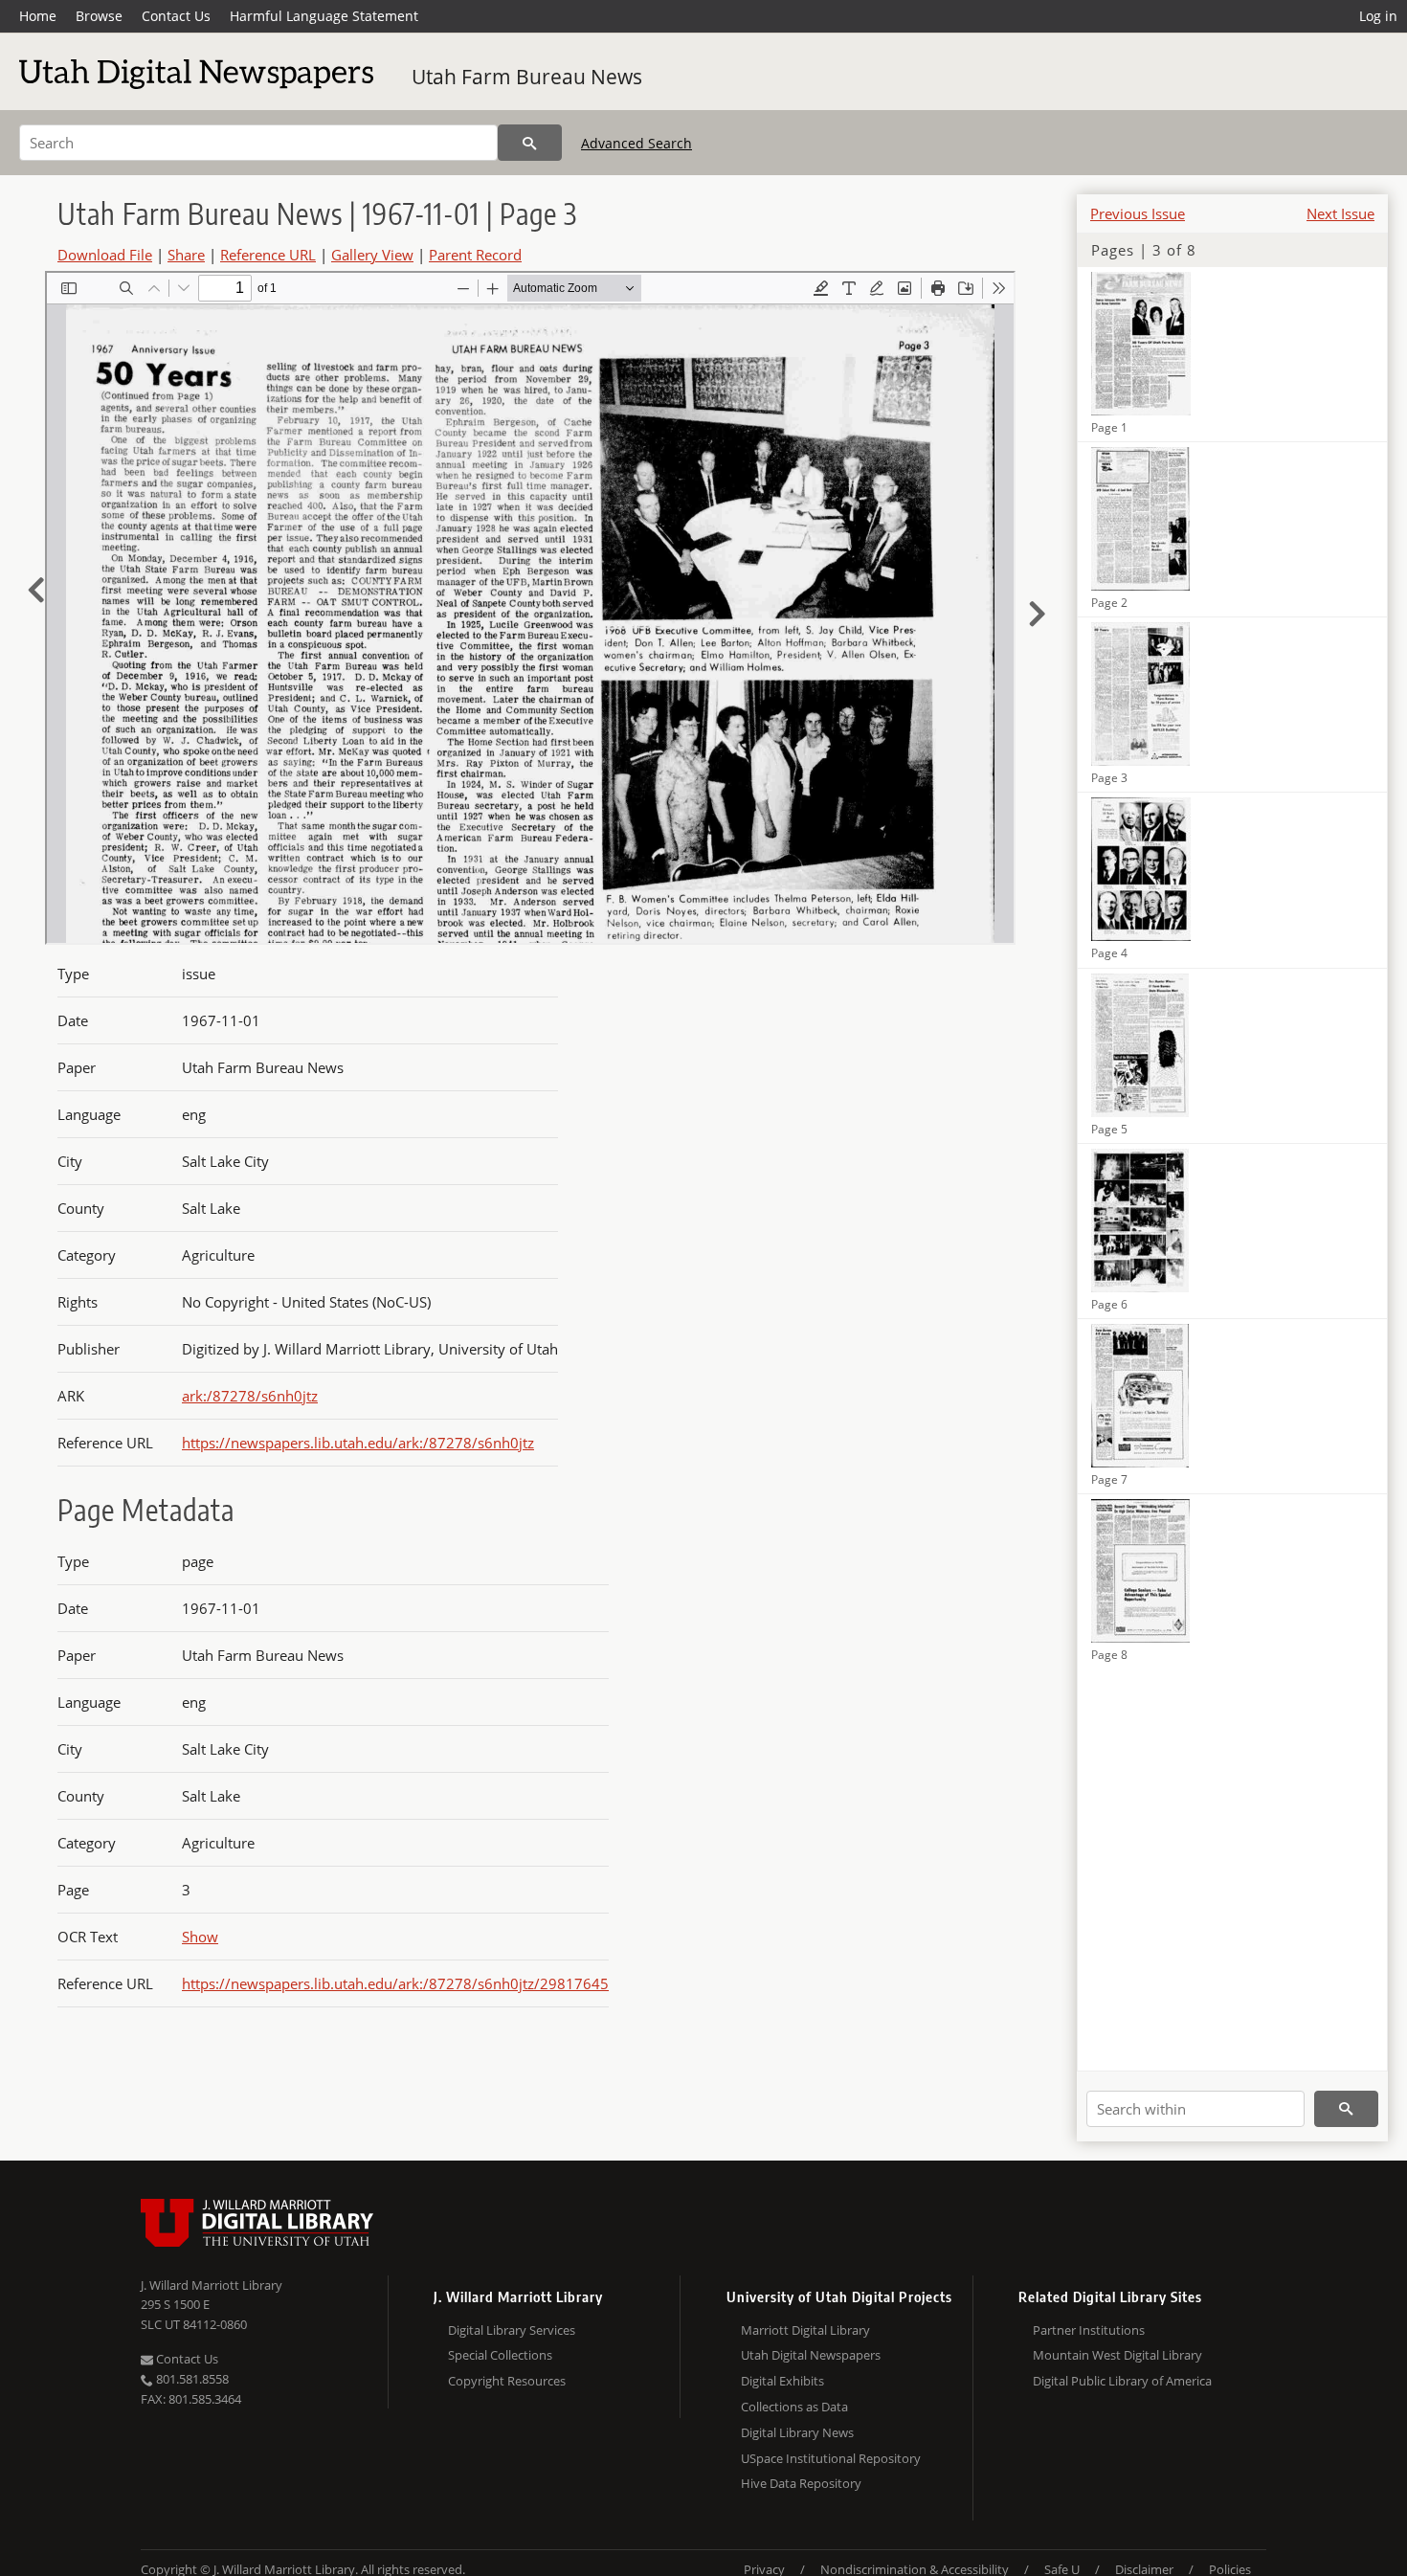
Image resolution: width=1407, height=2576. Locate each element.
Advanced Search (636, 143)
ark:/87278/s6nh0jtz (250, 1396)
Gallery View (372, 255)
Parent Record (475, 255)
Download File (105, 255)
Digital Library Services (512, 2330)
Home (38, 16)
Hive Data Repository (801, 2483)
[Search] (530, 143)
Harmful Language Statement (324, 16)
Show (200, 1937)
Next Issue (1340, 213)
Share (186, 255)
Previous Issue (1138, 213)
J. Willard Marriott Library (212, 2285)
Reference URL (268, 255)
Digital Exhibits (782, 2381)
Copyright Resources (507, 2381)
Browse (99, 16)
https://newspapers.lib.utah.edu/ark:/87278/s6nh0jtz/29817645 (395, 1983)
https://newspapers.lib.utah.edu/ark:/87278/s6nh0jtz (358, 1443)
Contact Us (176, 16)
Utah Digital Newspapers (811, 2355)
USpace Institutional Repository (831, 2458)
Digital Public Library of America (1122, 2381)
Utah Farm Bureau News (527, 77)
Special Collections (500, 2355)
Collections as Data (794, 2407)
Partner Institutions (1089, 2330)
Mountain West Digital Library (1117, 2355)
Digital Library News (797, 2432)
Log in (1378, 16)
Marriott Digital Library (805, 2330)
